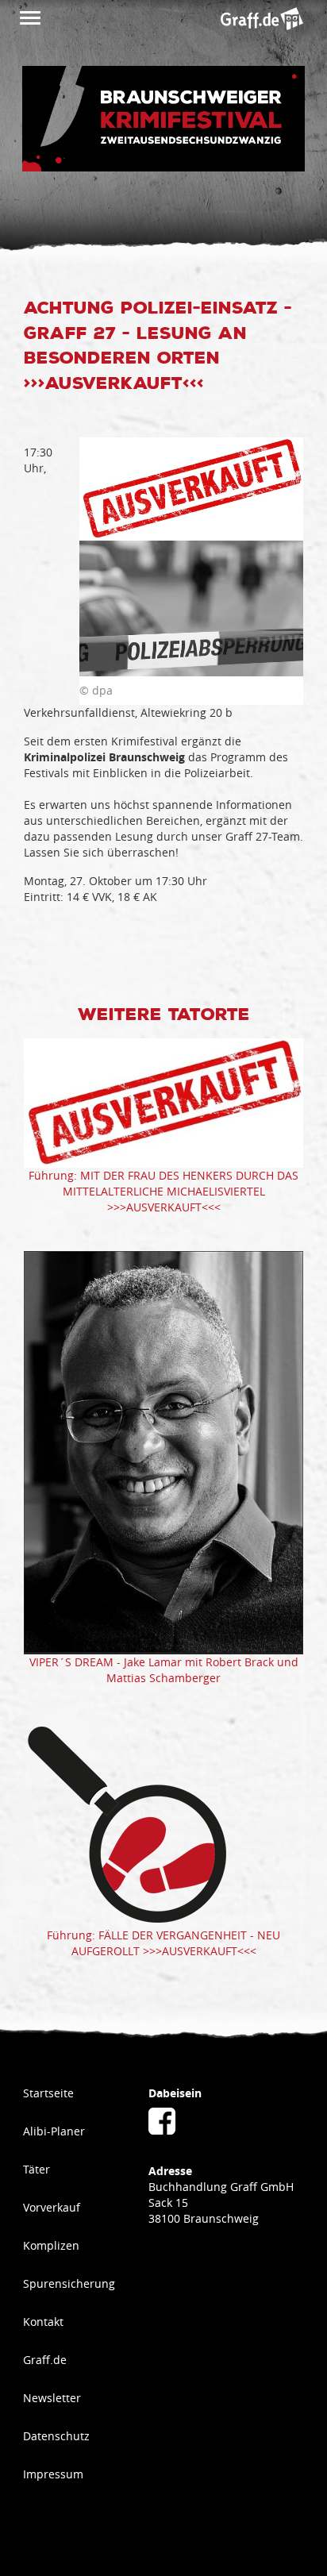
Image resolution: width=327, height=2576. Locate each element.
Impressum (53, 2474)
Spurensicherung (69, 2283)
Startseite (48, 2093)
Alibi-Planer (54, 2131)
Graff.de (45, 2360)
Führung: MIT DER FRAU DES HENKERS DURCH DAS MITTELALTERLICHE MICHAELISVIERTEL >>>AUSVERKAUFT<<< (163, 1191)
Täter (37, 2169)
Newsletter (52, 2398)
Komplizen (51, 2245)
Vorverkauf (52, 2207)
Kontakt (43, 2322)
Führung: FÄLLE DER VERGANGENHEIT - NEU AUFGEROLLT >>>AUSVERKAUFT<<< (163, 1943)
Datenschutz (56, 2436)
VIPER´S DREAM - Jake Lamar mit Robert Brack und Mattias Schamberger (164, 1670)
